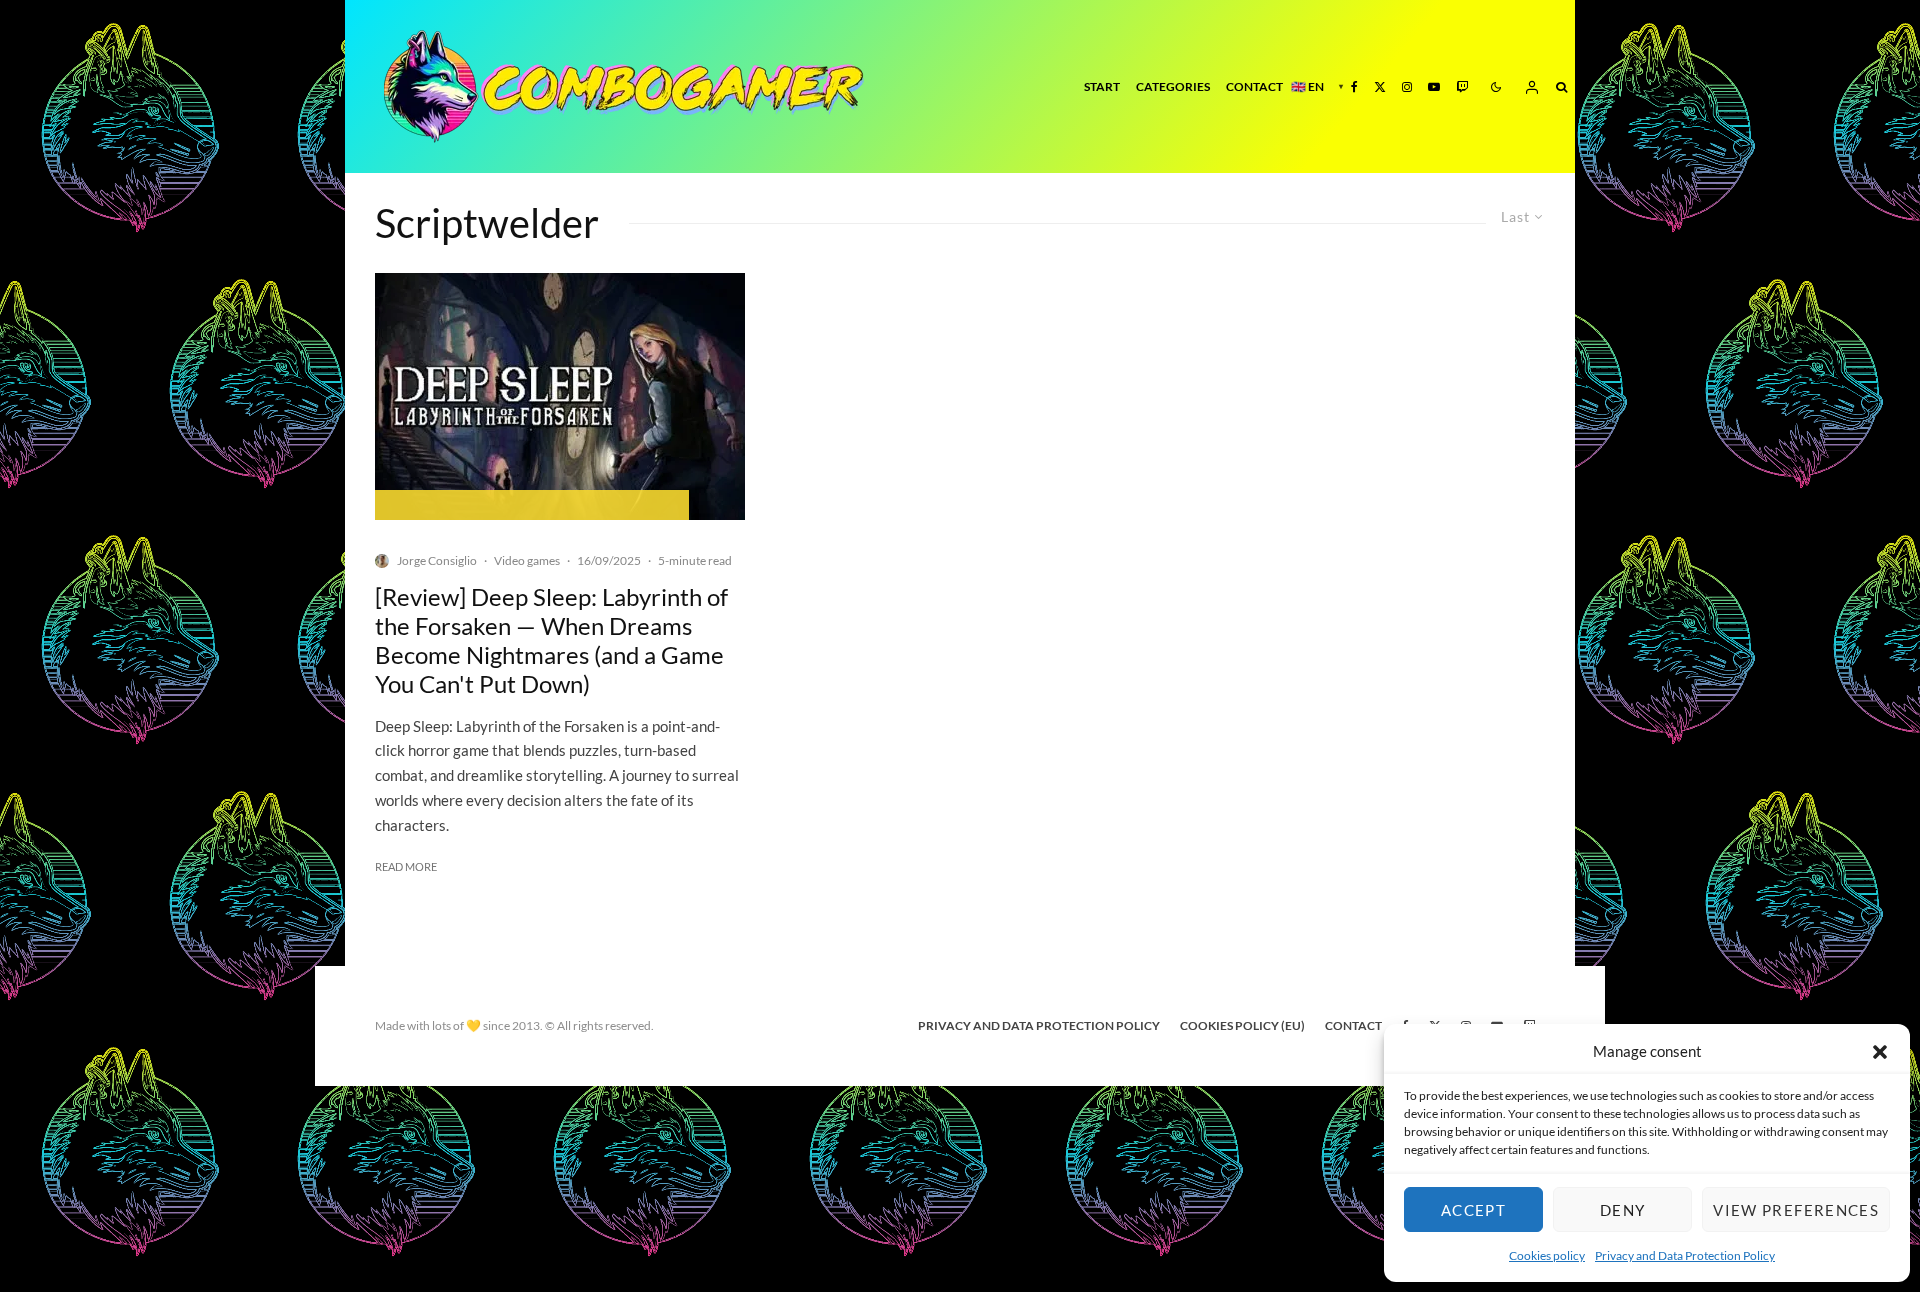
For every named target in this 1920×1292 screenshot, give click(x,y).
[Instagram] (1407, 86)
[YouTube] (1434, 86)
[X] (1380, 86)
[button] (1880, 1052)
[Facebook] (1354, 86)
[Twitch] (1462, 86)
